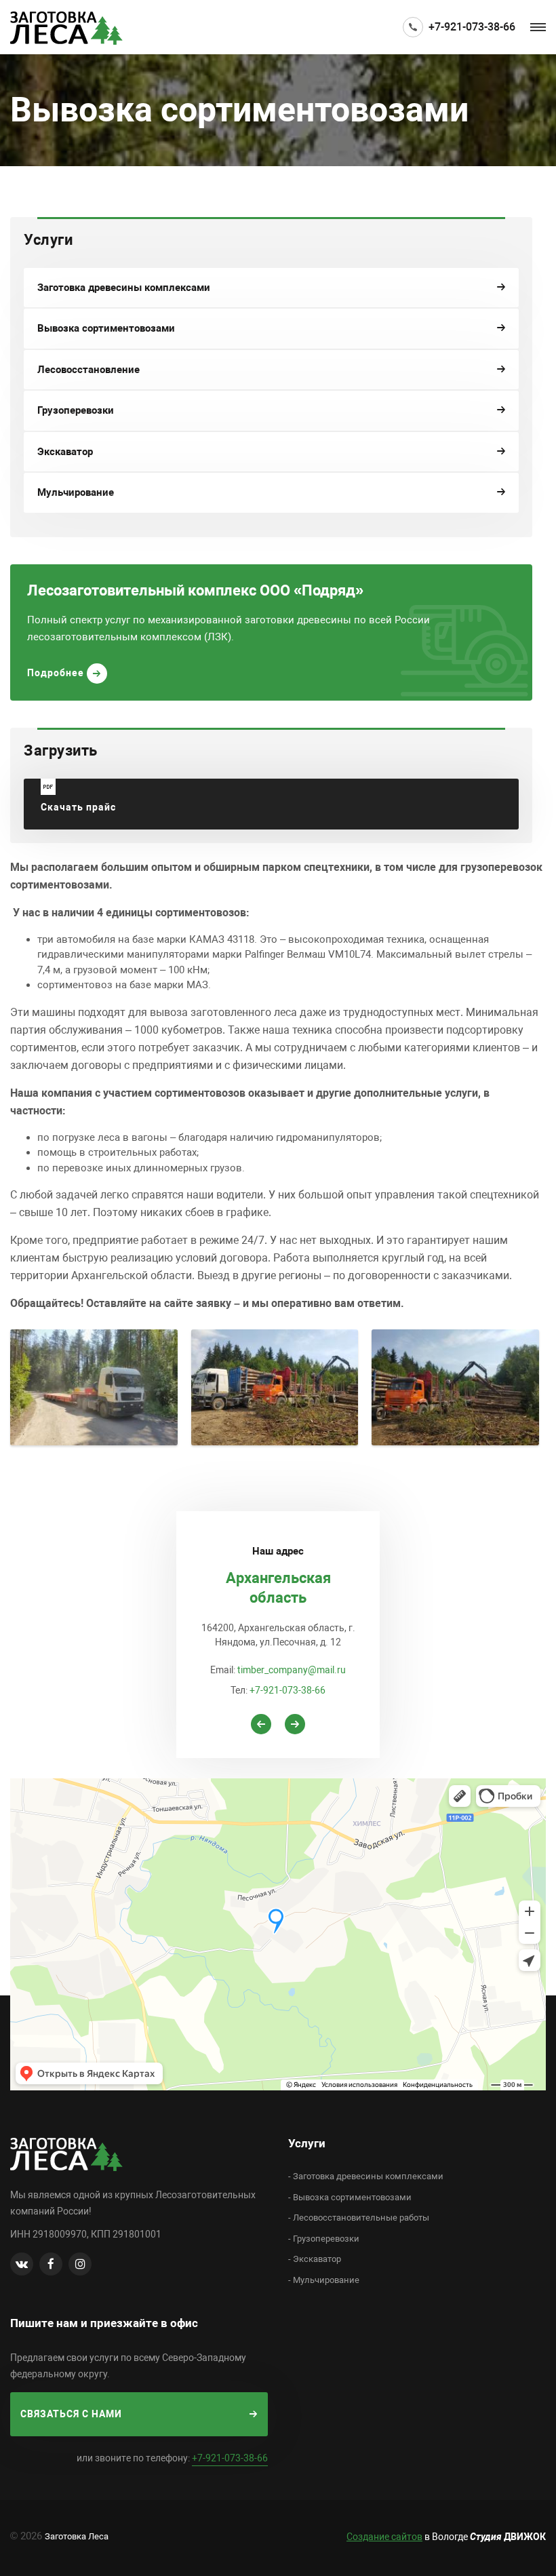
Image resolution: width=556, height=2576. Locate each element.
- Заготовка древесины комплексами (366, 2176)
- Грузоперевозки (324, 2239)
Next (295, 1724)
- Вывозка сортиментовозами (350, 2197)
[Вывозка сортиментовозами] (94, 1387)
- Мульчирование (324, 2280)
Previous (261, 1724)
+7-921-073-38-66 (472, 27)
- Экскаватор (315, 2259)
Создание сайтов (384, 2537)
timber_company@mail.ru (292, 1670)
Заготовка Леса (77, 2536)
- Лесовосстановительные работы (359, 2218)
